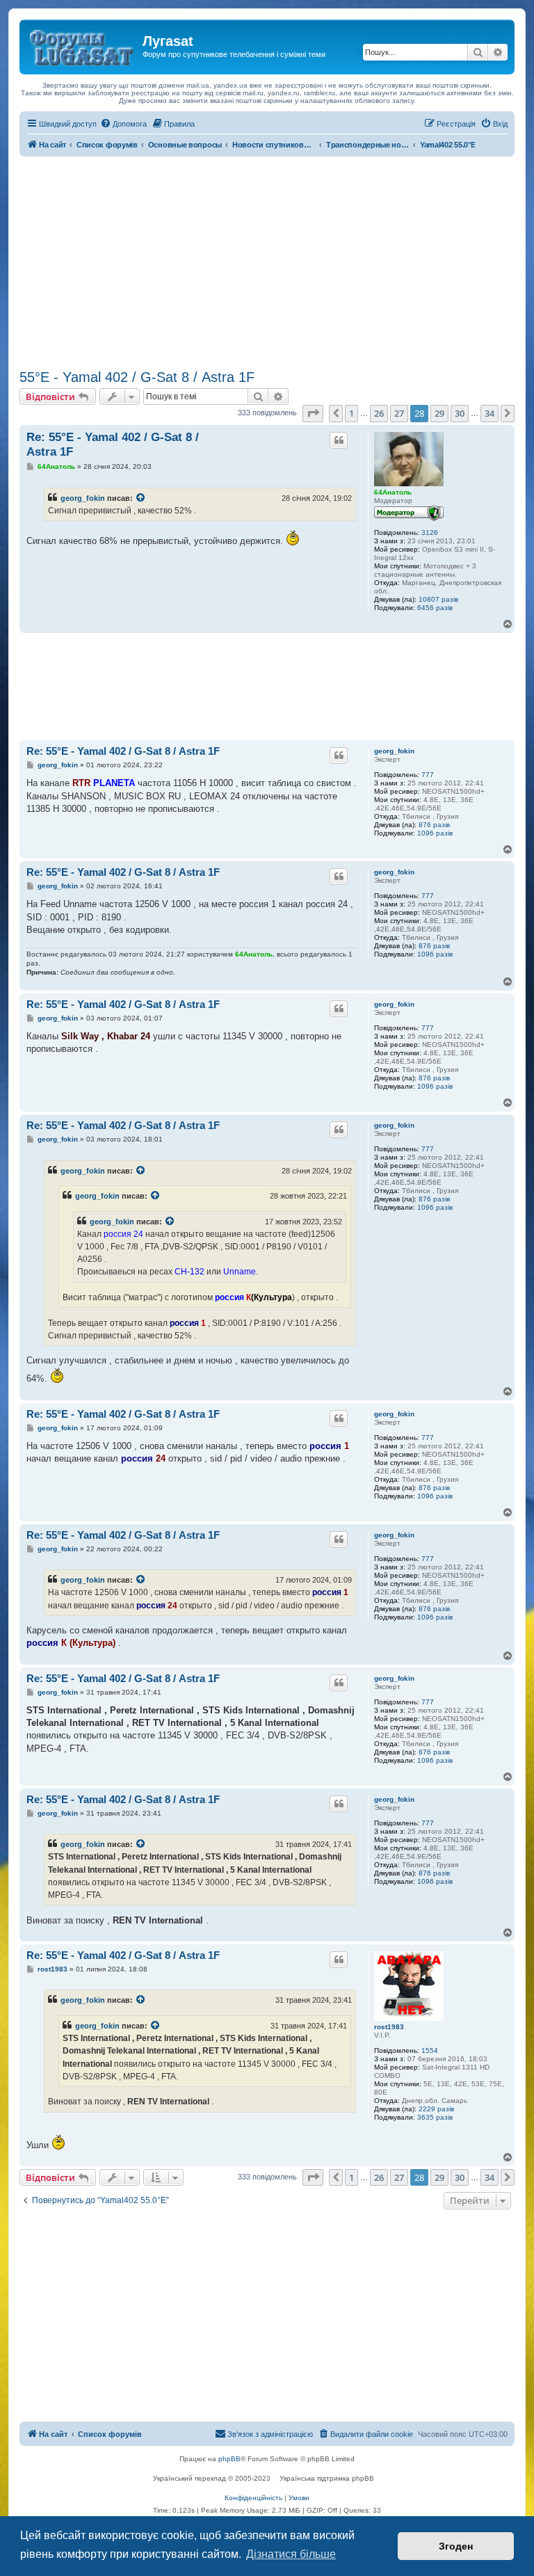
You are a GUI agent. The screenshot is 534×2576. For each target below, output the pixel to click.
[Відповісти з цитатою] (339, 440)
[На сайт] (83, 45)
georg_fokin (83, 498)
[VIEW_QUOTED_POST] (141, 498)
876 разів (434, 825)
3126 (430, 533)
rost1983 (389, 2027)
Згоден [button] (456, 2546)
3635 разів (435, 2117)
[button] (313, 413)
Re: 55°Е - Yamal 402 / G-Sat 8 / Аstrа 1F (113, 445)
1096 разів (435, 833)
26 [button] (379, 413)
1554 (430, 2050)
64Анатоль (393, 492)
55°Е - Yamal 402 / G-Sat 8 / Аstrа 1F (137, 377)
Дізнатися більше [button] (291, 2554)
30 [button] (460, 413)
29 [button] (439, 413)
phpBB (229, 2459)
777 (428, 775)
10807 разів (438, 599)
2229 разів (436, 2109)
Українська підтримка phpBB (327, 2478)
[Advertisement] (267, 261)
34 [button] (489, 413)
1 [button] (351, 413)
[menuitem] (123, 124)
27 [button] (399, 413)
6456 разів (435, 608)
